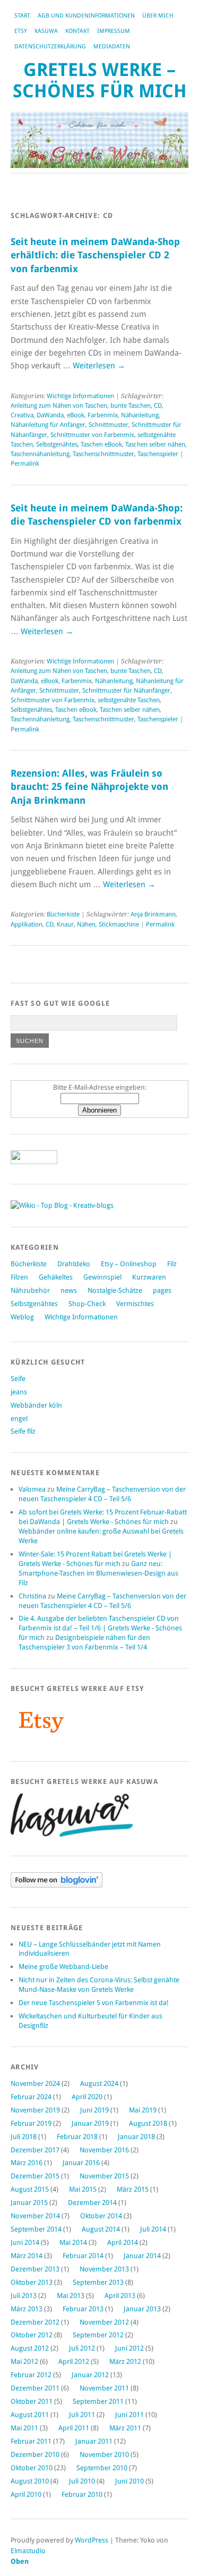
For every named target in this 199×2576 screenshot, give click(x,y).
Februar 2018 (77, 2137)
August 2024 (99, 2083)
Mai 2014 (73, 2242)
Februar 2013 (83, 2309)
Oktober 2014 (101, 2216)
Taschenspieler (158, 454)
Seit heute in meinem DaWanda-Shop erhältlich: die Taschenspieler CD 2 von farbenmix (95, 255)
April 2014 (123, 2242)
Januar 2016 (81, 2163)
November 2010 (104, 2455)
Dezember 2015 (35, 2176)
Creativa (22, 415)
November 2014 (35, 2216)
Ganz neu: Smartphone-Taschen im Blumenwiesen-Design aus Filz (98, 1573)
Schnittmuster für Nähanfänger (126, 691)
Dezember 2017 (35, 2150)
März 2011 (125, 2428)
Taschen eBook (101, 444)
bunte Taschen (131, 406)
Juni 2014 (25, 2242)
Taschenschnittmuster (103, 454)
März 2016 (27, 2163)
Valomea (32, 1489)
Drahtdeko (74, 1264)
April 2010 (26, 2494)
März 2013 (27, 2309)
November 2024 (35, 2083)
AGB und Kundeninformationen (86, 16)
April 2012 (74, 2362)
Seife (18, 1379)
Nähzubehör (30, 1290)
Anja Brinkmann (153, 914)
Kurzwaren (149, 1277)
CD (158, 406)
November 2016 (104, 2150)
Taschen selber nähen (155, 444)
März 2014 (27, 2256)
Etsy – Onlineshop (129, 1264)
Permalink (25, 464)
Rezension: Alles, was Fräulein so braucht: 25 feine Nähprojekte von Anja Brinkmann (89, 787)
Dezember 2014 (92, 2203)
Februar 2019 (31, 2123)
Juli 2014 (153, 2229)
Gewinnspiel (102, 1277)
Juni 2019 (94, 2110)
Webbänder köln (36, 1405)
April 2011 (74, 2428)
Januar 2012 (90, 2375)
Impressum (114, 31)
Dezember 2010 (35, 2455)
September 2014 (36, 2229)
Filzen (19, 1277)
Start (22, 16)
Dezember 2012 (35, 2322)
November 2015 (104, 2176)
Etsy (21, 31)
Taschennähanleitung (40, 454)
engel (19, 1419)
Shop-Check (87, 1304)
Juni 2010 (129, 2481)
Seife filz (23, 1431)
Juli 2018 (24, 2137)
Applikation (27, 924)
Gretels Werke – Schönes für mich (100, 81)
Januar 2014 (142, 2256)
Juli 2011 (82, 2415)
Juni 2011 (129, 2415)
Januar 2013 (142, 2309)
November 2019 (35, 2110)
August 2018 (148, 2123)
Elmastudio (28, 2551)
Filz (172, 1264)
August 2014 (101, 2229)
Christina (32, 1596)
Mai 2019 (143, 2110)
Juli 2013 (24, 2296)
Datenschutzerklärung (50, 47)
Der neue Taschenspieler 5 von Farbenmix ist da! (94, 2003)
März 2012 (125, 2362)
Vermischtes (135, 1304)
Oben (20, 2561)
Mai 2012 (24, 2362)
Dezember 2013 (35, 2269)
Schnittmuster (109, 425)
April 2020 (87, 2097)
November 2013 (104, 2269)
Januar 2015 (29, 2203)
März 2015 (133, 2189)
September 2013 (98, 2282)
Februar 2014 (83, 2256)
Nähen (86, 924)
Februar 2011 (31, 2441)
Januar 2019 (90, 2123)
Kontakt (77, 31)
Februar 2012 (31, 2375)
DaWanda (50, 415)
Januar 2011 (94, 2441)
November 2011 (104, 2388)
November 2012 (104, 2322)
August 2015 (30, 2189)
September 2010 (102, 2468)
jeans (19, 1392)
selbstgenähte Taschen (129, 700)
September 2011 (98, 2401)
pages (162, 1290)
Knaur (65, 924)
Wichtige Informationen (80, 396)
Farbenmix (103, 415)
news (69, 1290)
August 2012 (30, 2348)
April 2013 (120, 2296)
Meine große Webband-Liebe (63, 1967)
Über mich (158, 16)
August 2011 (30, 2415)
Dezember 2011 (35, 2388)
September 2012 (98, 2335)
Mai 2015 (83, 2189)
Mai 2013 (71, 2296)
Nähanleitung (140, 415)
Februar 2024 (31, 2097)
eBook (76, 415)
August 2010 (30, 2481)
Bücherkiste (63, 914)
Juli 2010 (82, 2481)
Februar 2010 (82, 2494)
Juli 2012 (82, 2348)
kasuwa (46, 31)
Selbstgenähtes (57, 444)
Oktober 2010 (32, 2468)
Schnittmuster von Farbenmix (92, 435)
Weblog (22, 1317)
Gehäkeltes (56, 1277)
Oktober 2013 (32, 2282)
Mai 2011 (24, 2428)
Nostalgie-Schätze (115, 1290)
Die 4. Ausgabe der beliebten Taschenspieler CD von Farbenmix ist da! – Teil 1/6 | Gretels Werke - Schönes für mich (100, 1628)
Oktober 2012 (32, 2335)
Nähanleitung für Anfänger (48, 425)
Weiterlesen (99, 366)
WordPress (92, 2540)
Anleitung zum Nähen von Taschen (59, 406)
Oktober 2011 (32, 2401)
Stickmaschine (119, 924)
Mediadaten (112, 47)
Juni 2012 (129, 2348)
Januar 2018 (136, 2137)
